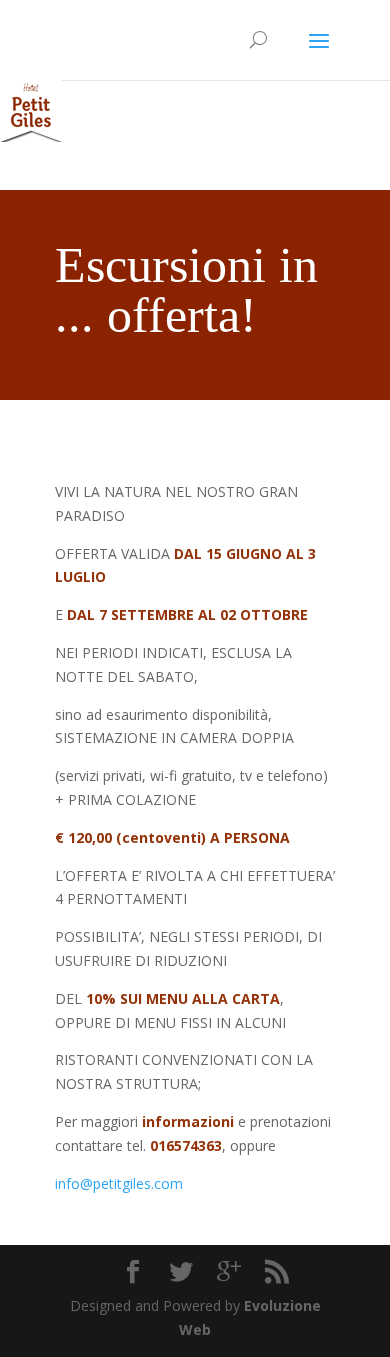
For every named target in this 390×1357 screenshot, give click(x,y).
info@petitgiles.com (119, 1183)
